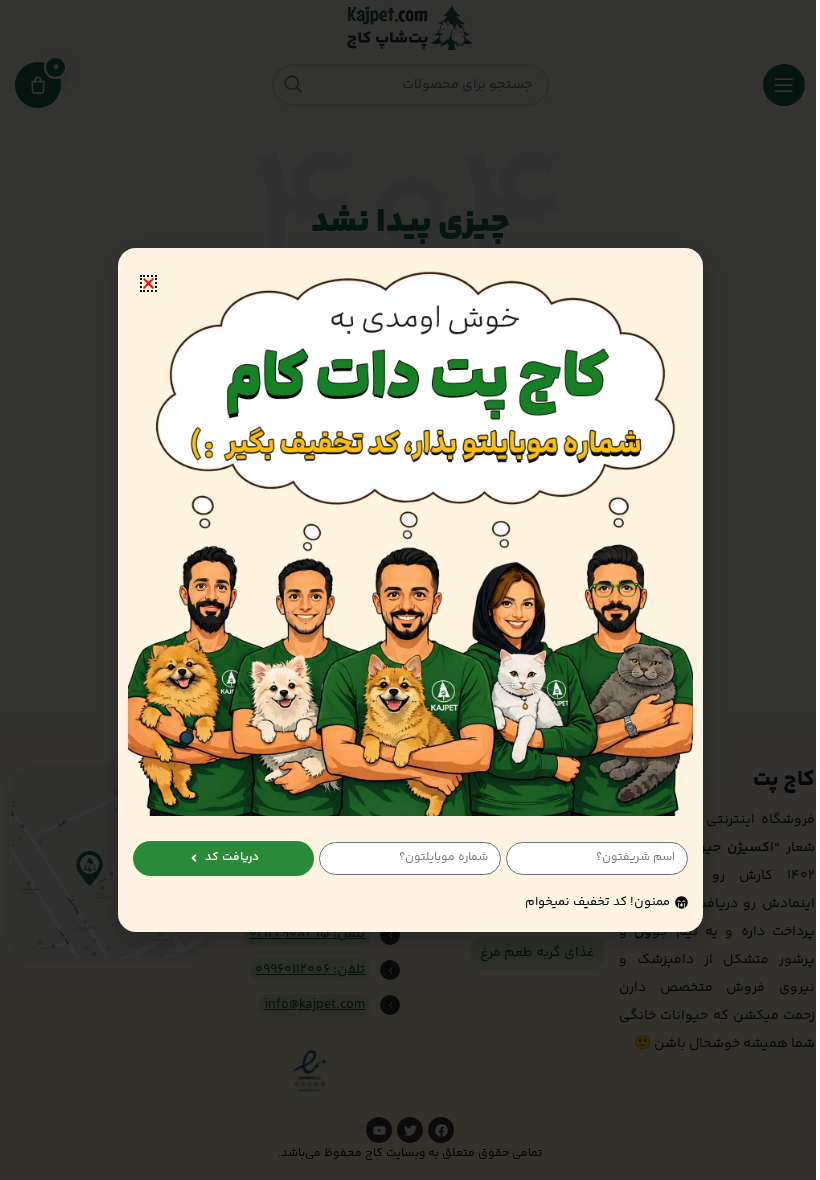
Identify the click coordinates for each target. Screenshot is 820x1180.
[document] (410, 590)
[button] (148, 283)
